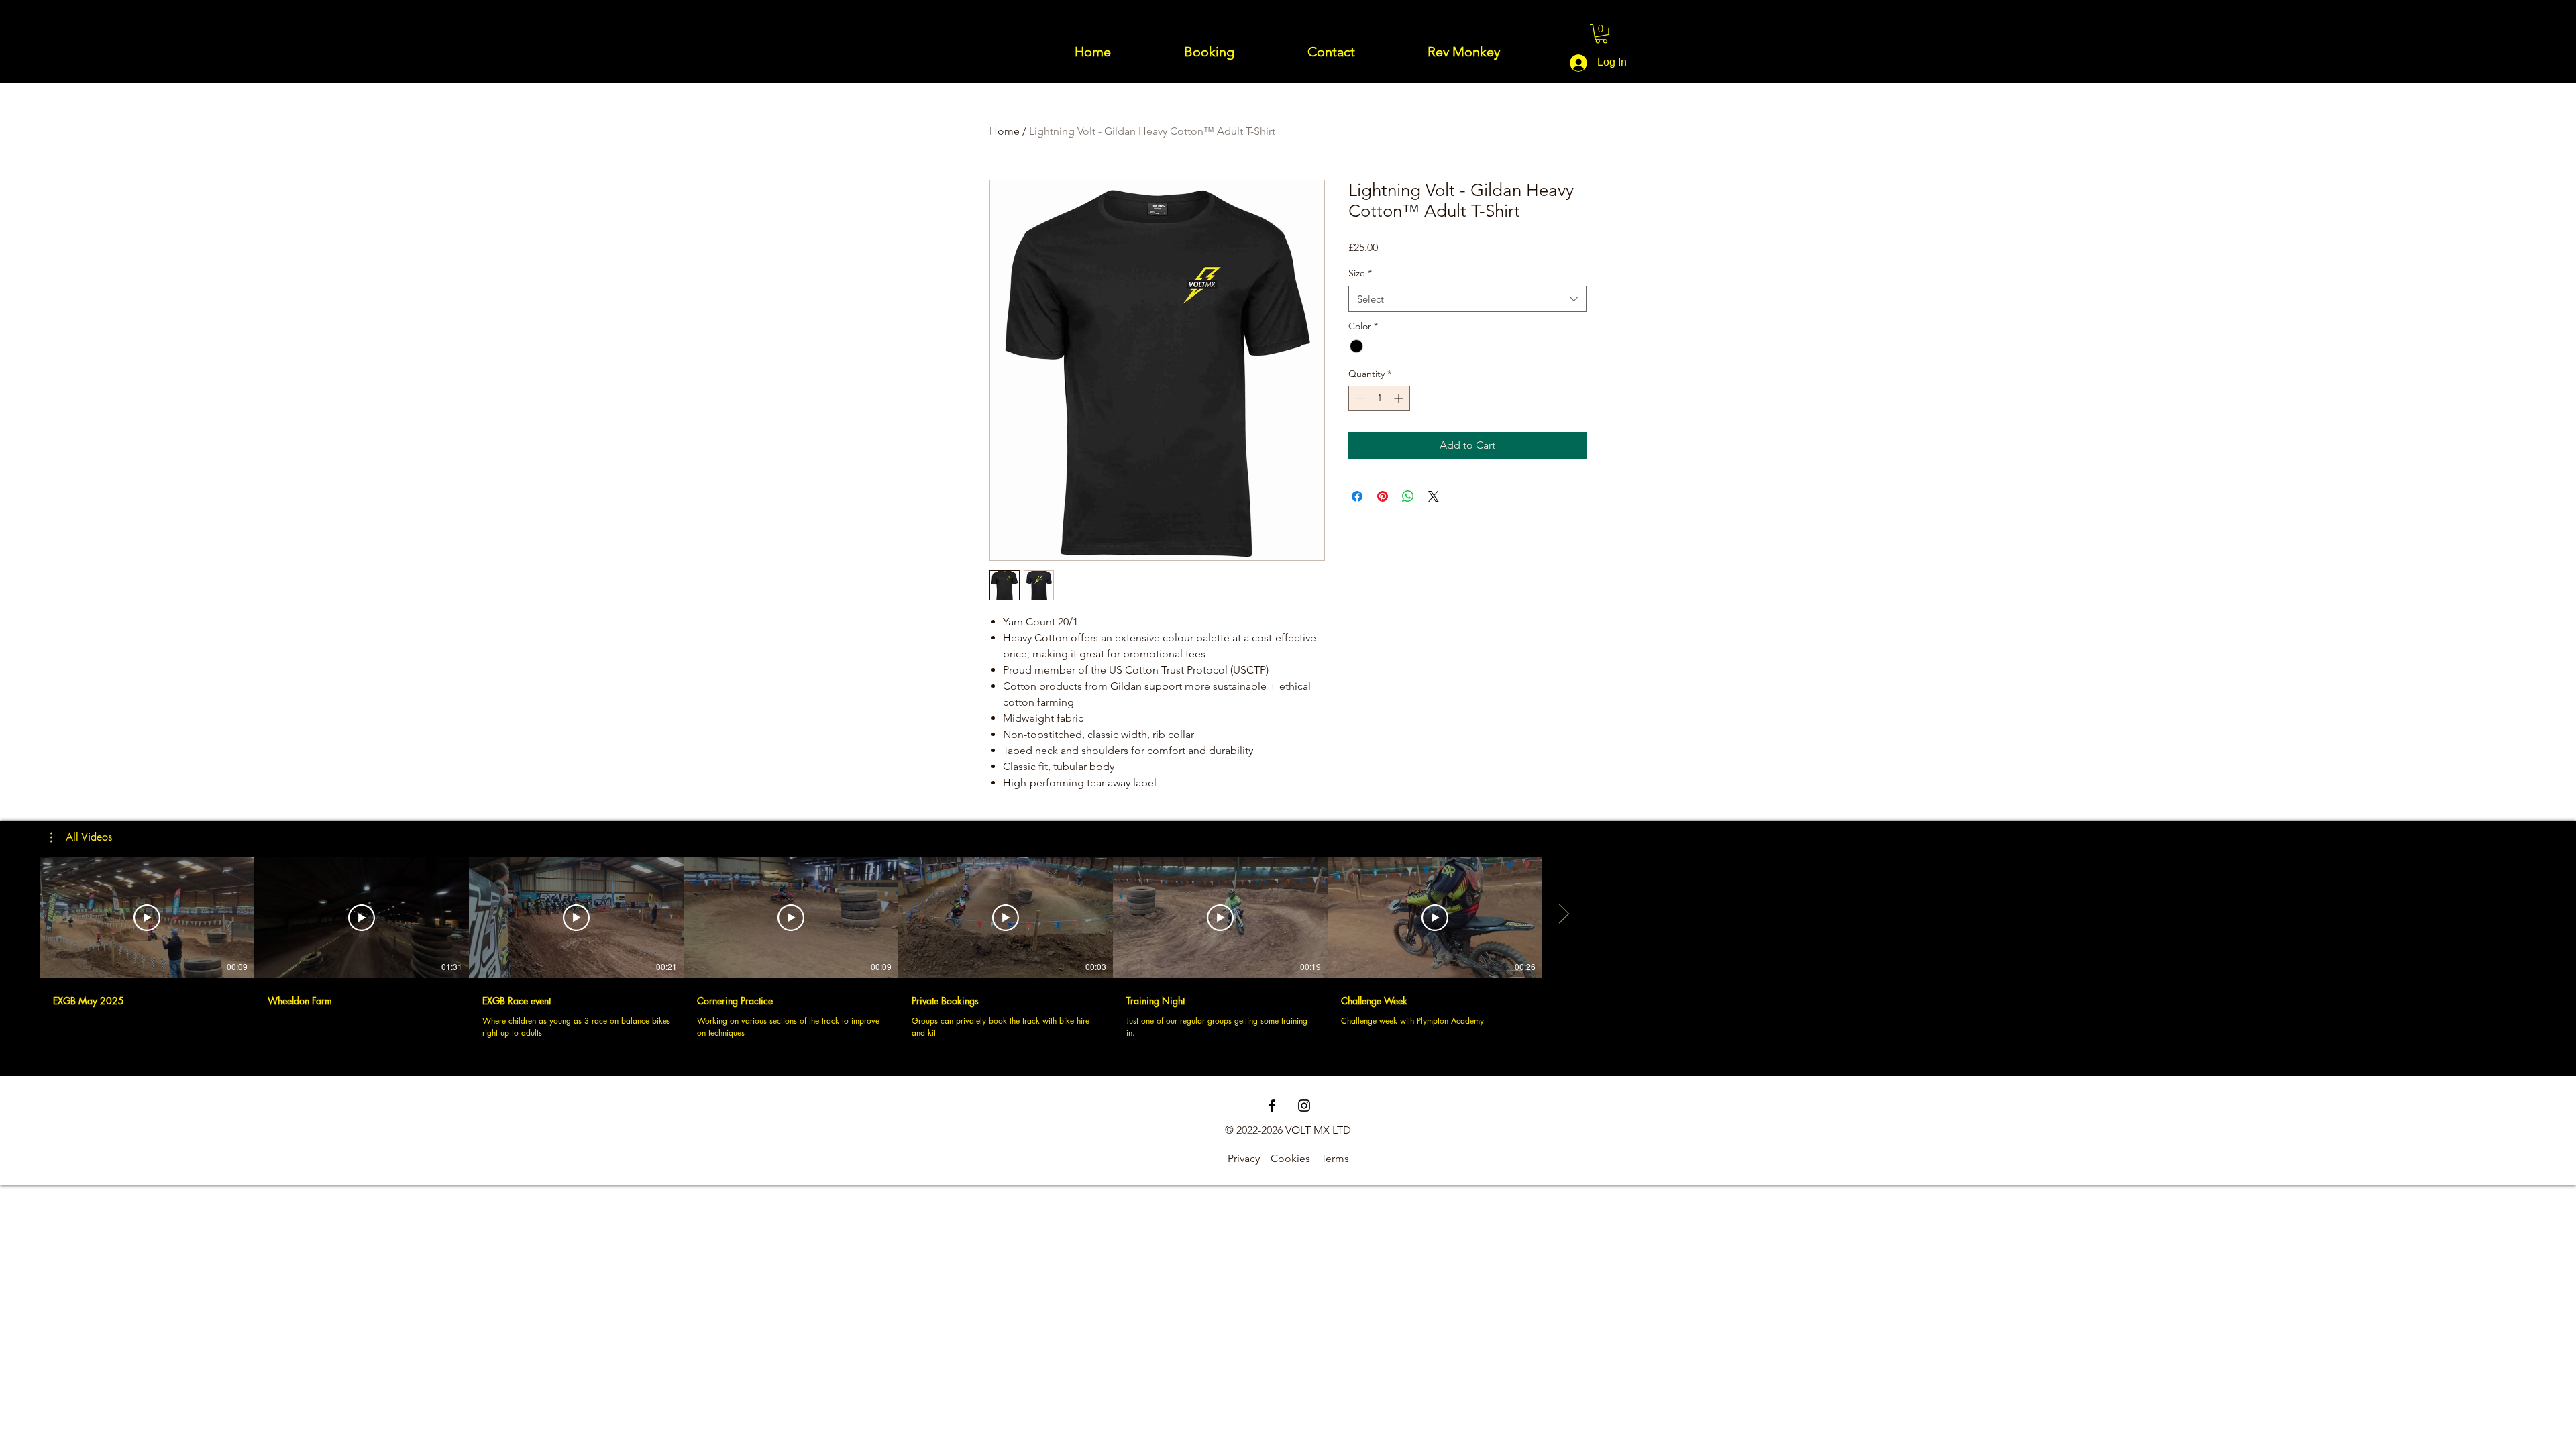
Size (1360, 273)
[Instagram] (1304, 1106)
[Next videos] (1563, 915)
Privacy (1244, 1158)
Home (1005, 131)
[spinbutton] (1379, 398)
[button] (1601, 34)
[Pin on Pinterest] (1383, 496)
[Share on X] (1434, 496)
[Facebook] (1272, 1106)
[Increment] (1400, 398)
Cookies (1290, 1158)
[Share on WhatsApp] (1408, 496)
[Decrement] (1359, 398)
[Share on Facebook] (1357, 496)
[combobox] (1467, 299)
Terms (1335, 1158)
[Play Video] (147, 918)
